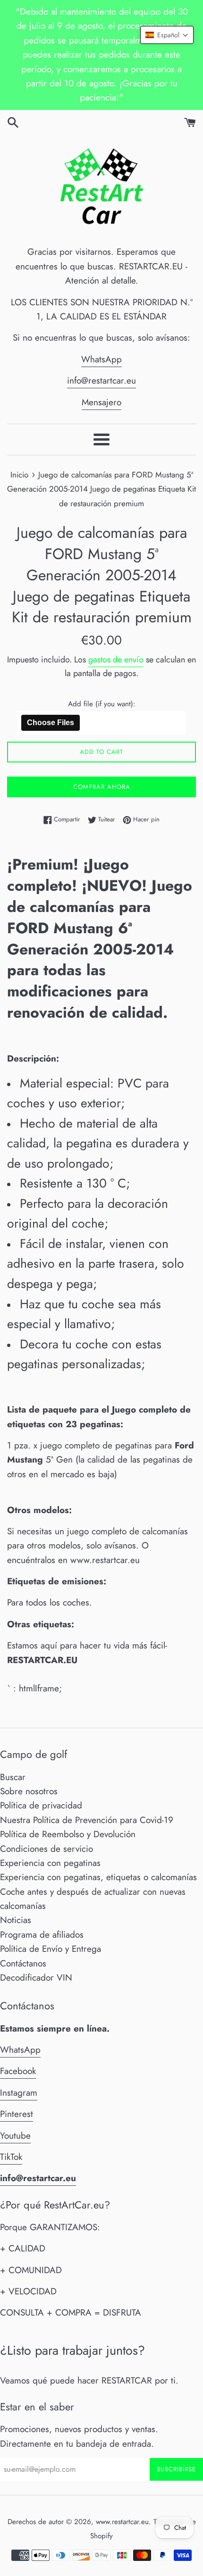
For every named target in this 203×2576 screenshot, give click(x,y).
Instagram (19, 2093)
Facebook (18, 2071)
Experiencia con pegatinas (50, 1863)
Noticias (16, 1920)
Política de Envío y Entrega (51, 1949)
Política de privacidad (41, 1805)
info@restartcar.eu (101, 381)
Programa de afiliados (42, 1935)
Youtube (15, 2136)
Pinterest (17, 2114)
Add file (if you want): (102, 704)
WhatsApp (101, 359)
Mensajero (101, 402)
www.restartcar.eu (122, 2522)
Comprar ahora (102, 787)
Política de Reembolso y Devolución (68, 1834)
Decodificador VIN (36, 1978)
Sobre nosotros (29, 1791)
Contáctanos (23, 1963)
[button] (167, 35)
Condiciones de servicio (47, 1849)
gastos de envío (116, 660)
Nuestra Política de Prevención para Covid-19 (87, 1820)
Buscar (13, 1777)
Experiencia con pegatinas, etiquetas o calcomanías (98, 1877)
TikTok (11, 2157)
